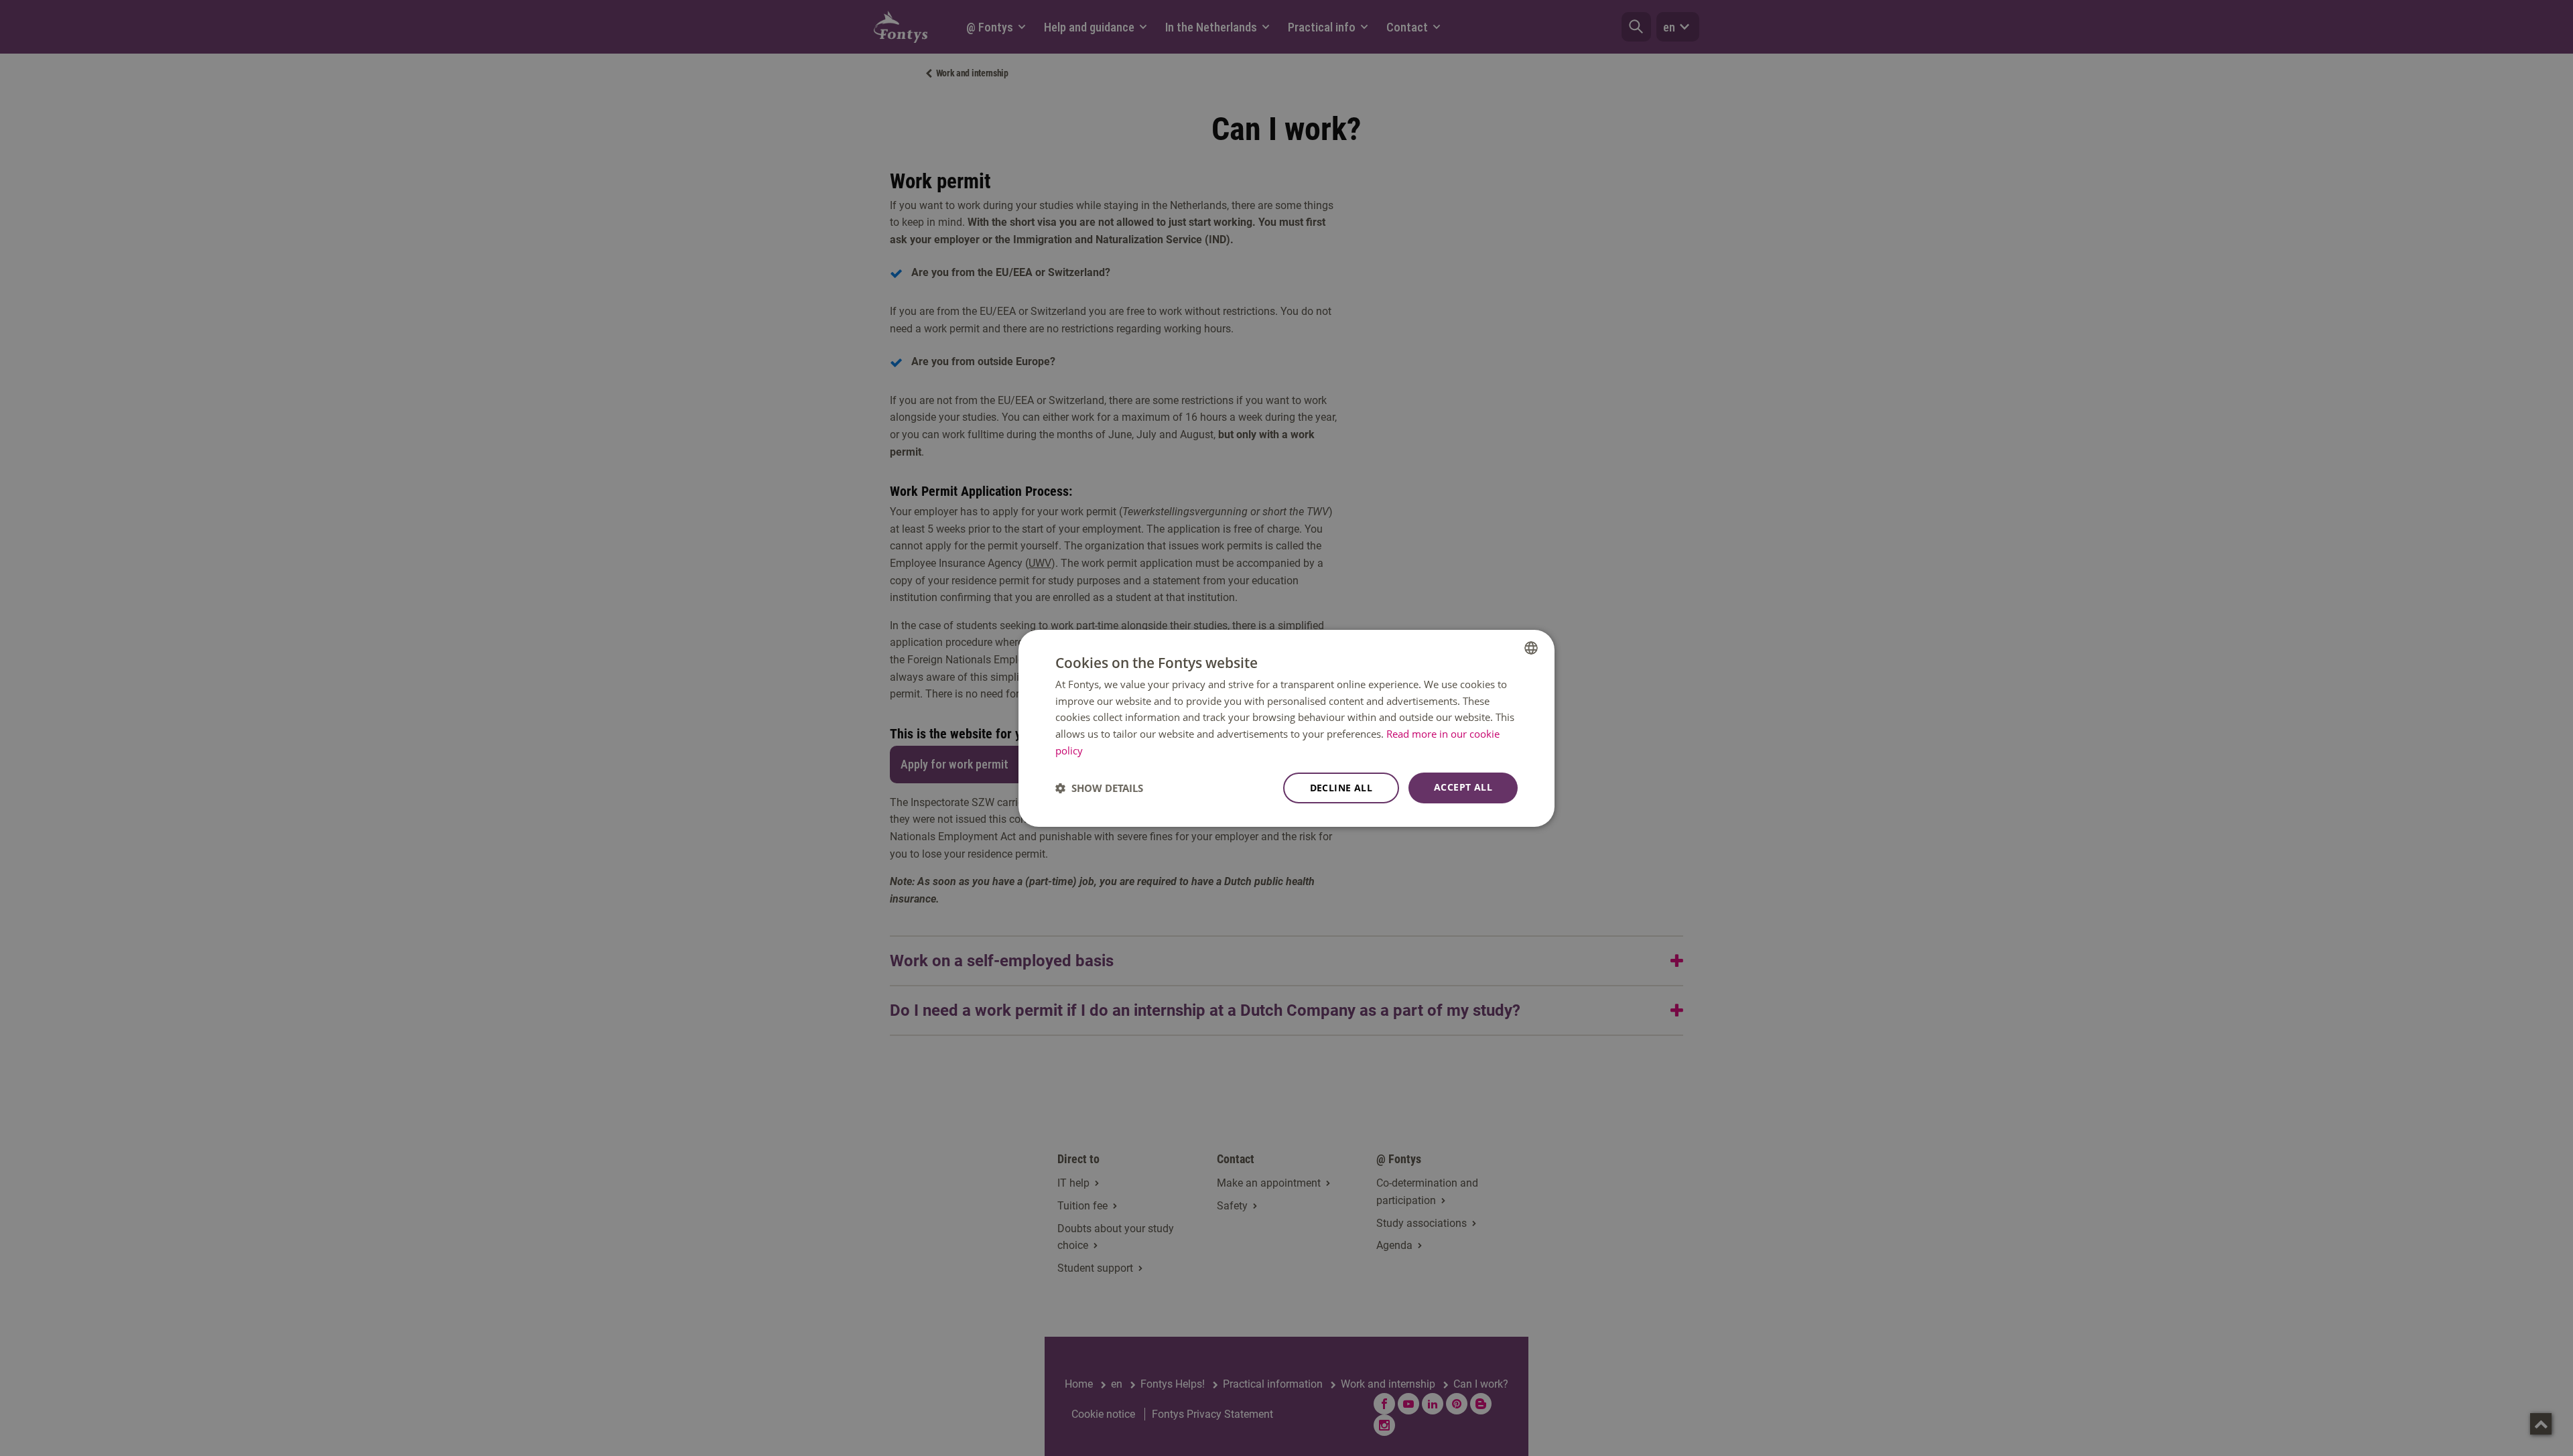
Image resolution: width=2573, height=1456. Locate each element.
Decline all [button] (1341, 788)
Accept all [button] (1463, 787)
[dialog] (1286, 728)
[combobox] (1531, 647)
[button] (1099, 788)
